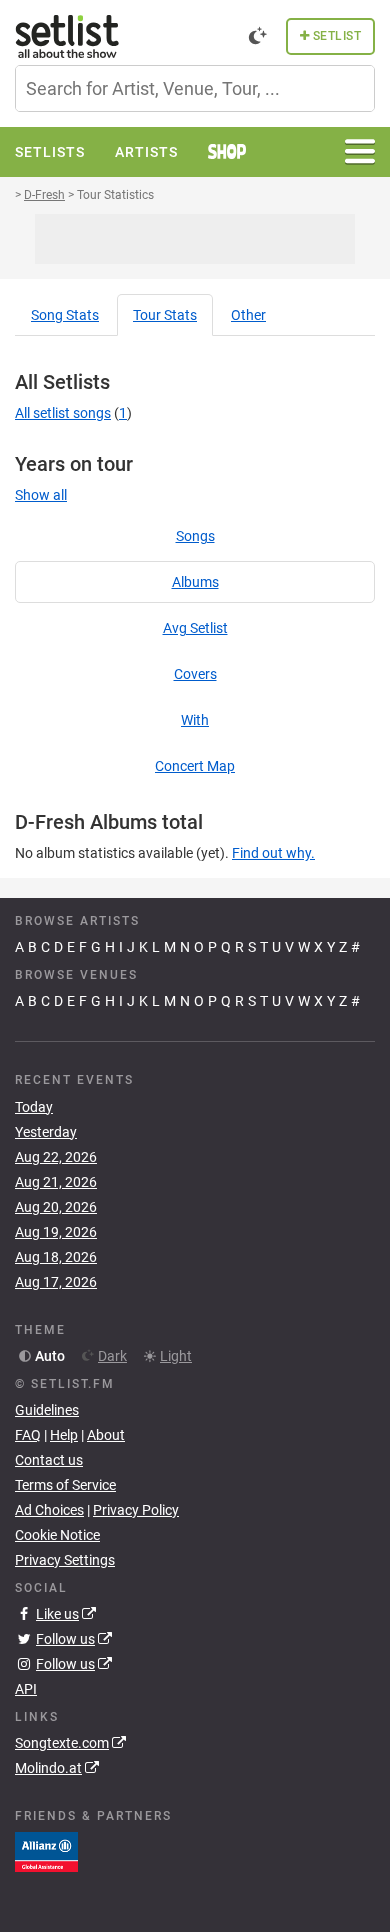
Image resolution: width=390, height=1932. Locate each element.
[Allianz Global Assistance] (46, 1851)
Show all (41, 495)
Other (248, 315)
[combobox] (195, 88)
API (26, 1689)
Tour (165, 315)
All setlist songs (63, 413)
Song (65, 315)
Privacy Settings (65, 1560)
